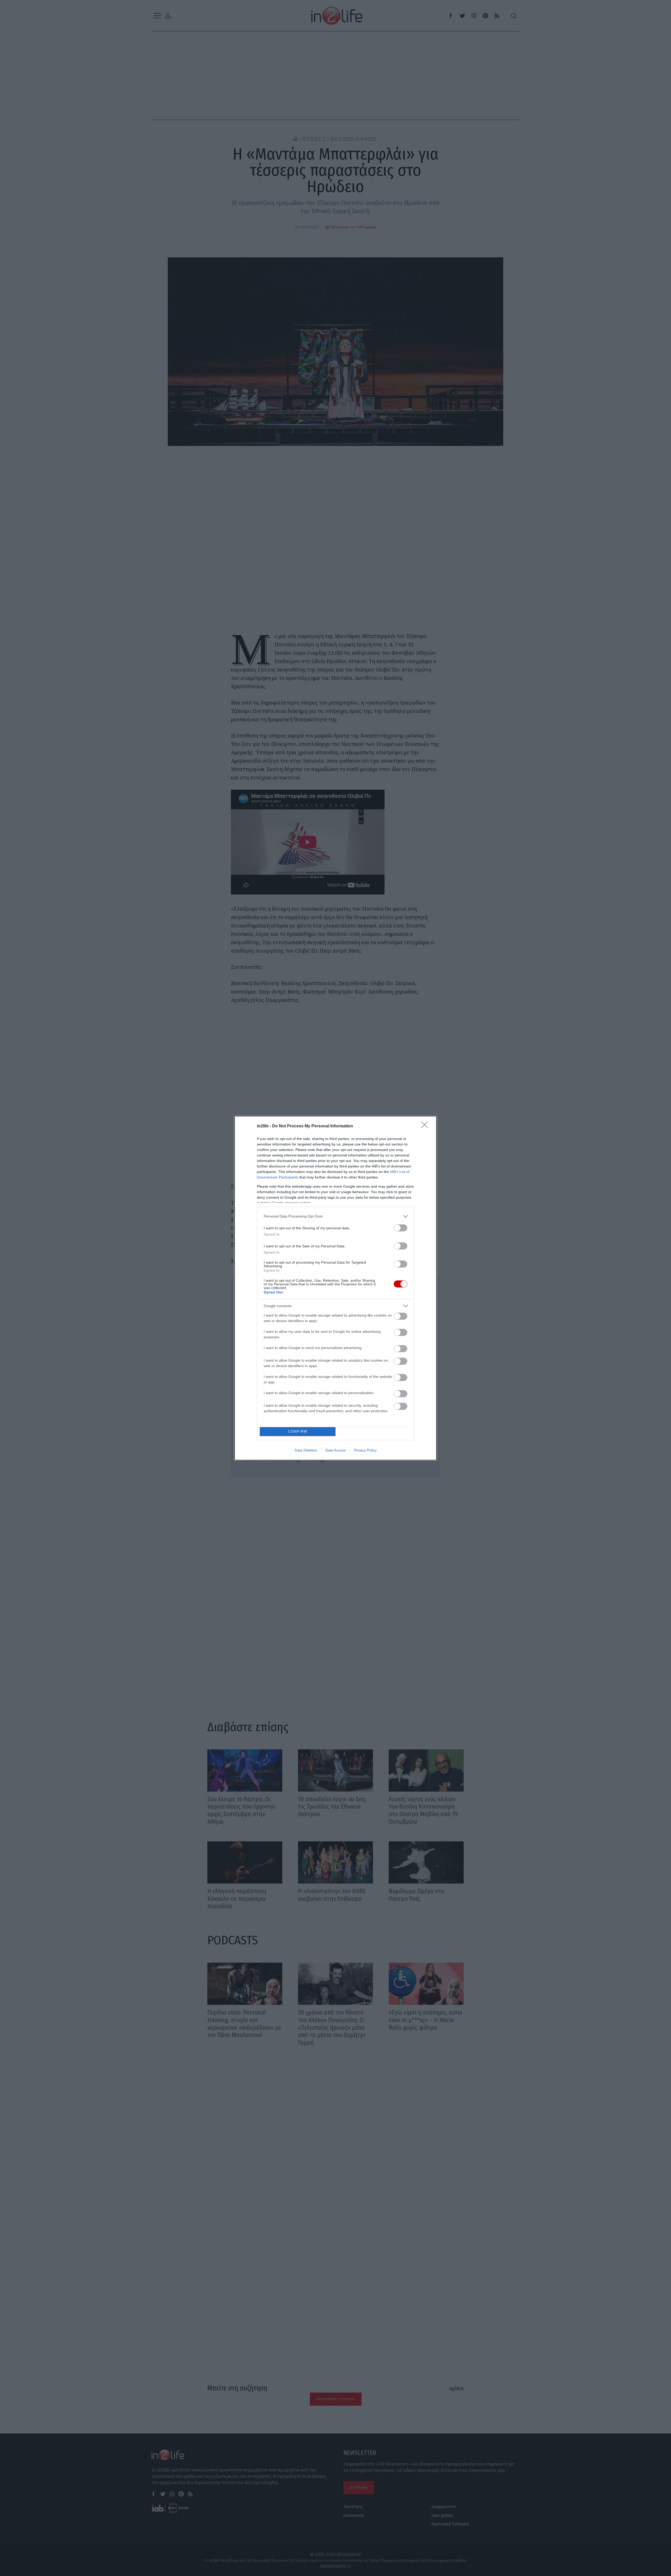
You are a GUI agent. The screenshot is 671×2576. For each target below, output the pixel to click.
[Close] (426, 1126)
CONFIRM (298, 1431)
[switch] (401, 1228)
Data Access (335, 1450)
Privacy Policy (365, 1450)
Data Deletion (306, 1450)
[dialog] (335, 1288)
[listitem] (335, 1216)
